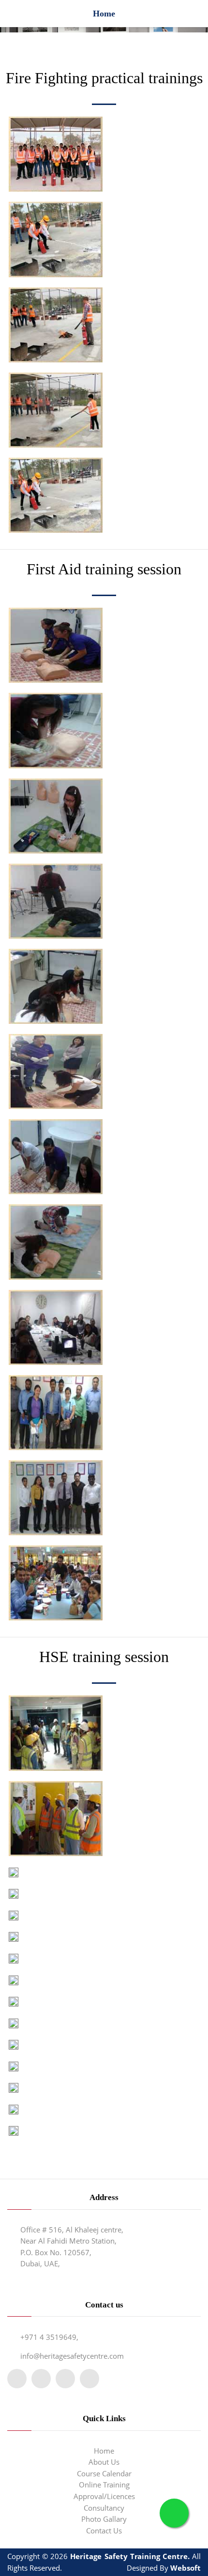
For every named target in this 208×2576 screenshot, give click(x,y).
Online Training (104, 2485)
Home (104, 2451)
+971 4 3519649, (49, 2337)
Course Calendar (104, 2473)
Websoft (186, 2568)
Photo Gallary (104, 2519)
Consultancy (104, 2508)
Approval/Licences (104, 2496)
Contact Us (104, 2531)
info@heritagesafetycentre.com (72, 2356)
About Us (104, 2462)
